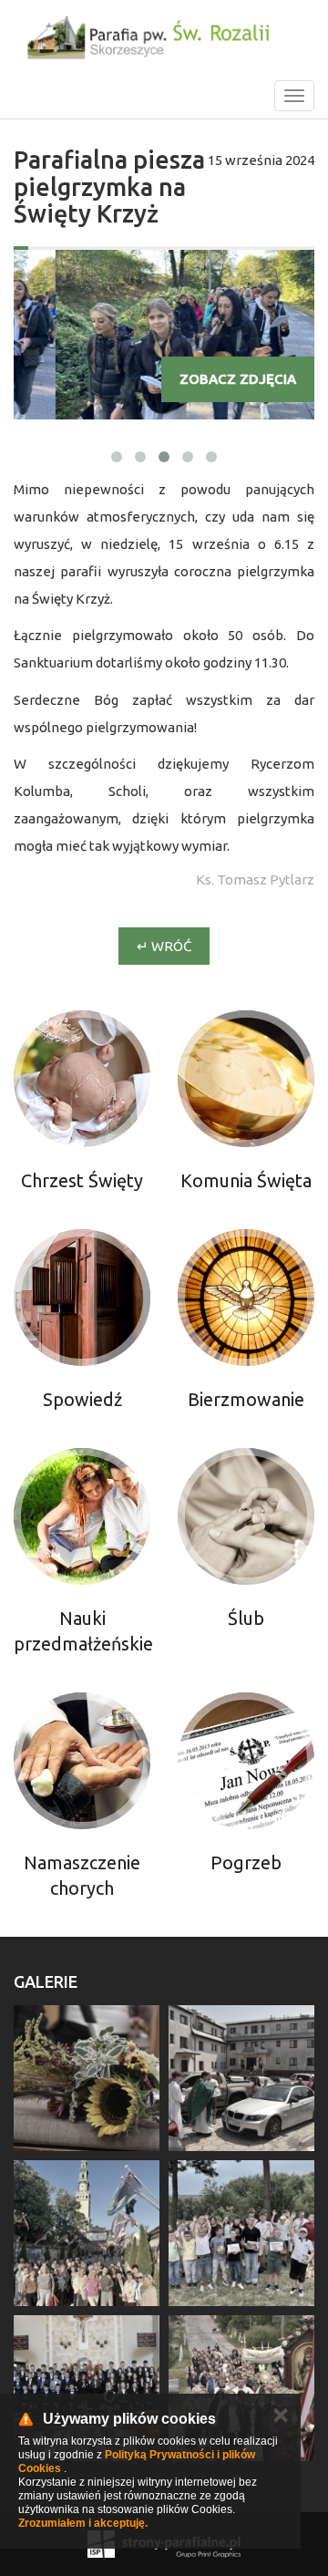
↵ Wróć (164, 946)
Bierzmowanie (246, 1399)
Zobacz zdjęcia (238, 379)
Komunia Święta (246, 1180)
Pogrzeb (246, 1862)
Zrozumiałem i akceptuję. (83, 2523)
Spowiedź (82, 1399)
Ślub (246, 1618)
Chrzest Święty (82, 1180)
